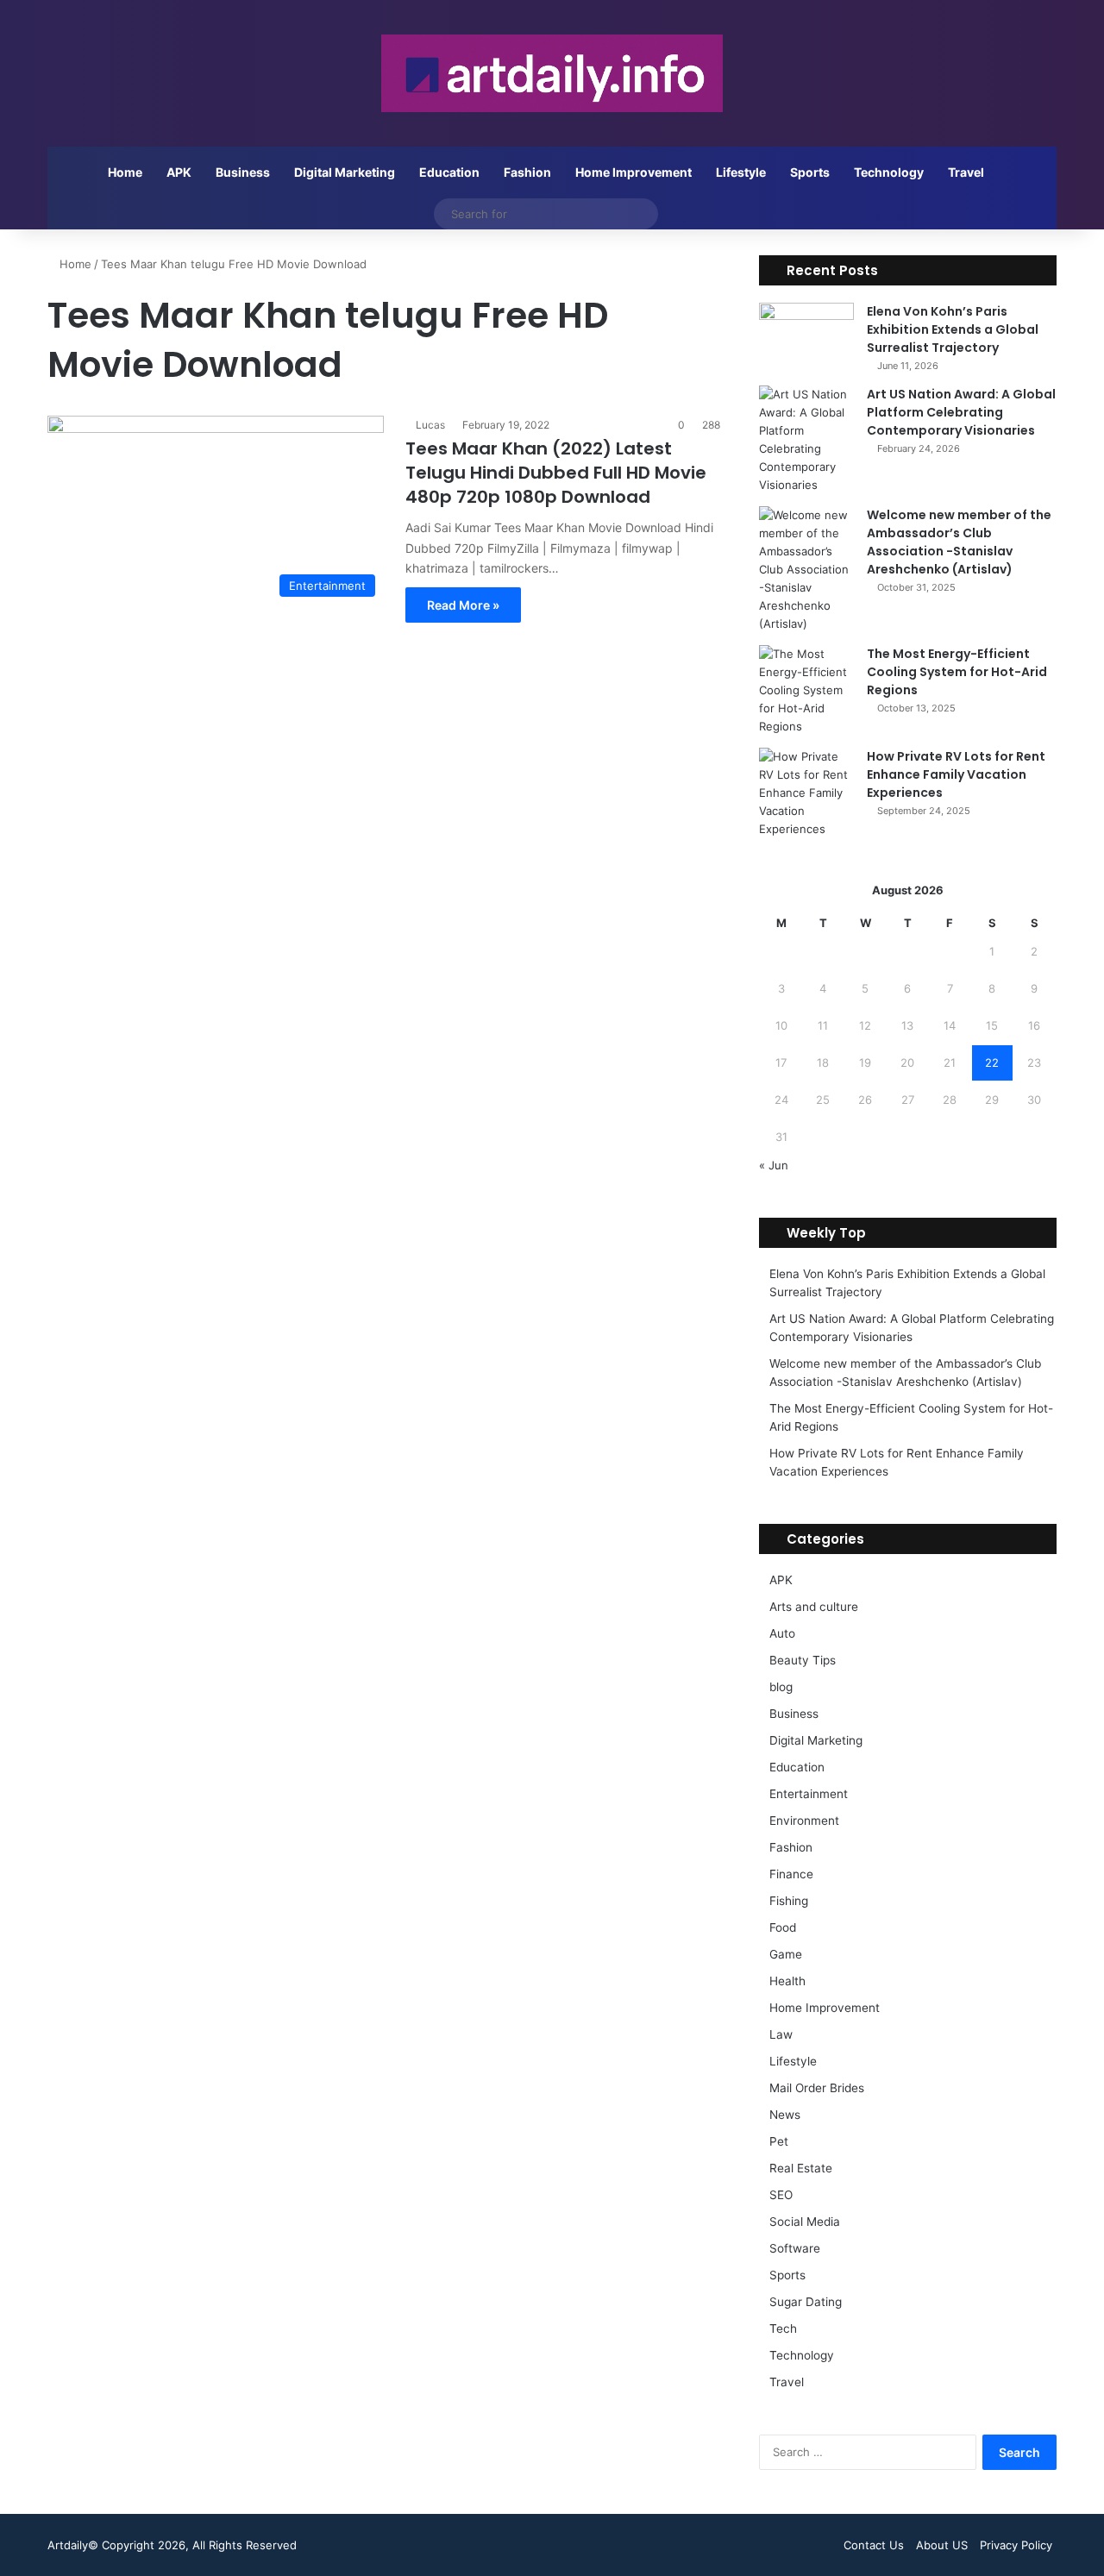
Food (783, 1927)
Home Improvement (634, 172)
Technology (889, 172)
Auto (782, 1633)
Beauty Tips (803, 1660)
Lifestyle (741, 172)
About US (942, 2545)
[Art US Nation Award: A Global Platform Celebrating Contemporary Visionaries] (806, 440)
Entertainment (809, 1794)
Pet (779, 2141)
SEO (781, 2195)
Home (125, 172)
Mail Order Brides (817, 2088)
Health (787, 1981)
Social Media (805, 2222)
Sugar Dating (806, 2302)
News (785, 2115)
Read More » (463, 605)
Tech (783, 2328)
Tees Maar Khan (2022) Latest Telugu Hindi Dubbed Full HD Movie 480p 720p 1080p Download (556, 473)
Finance (791, 1874)
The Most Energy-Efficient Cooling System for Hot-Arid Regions (957, 672)
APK (179, 172)
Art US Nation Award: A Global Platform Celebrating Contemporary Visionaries (961, 412)
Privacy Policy (1016, 2545)
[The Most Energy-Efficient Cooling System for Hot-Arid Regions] (806, 690)
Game (786, 1954)
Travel (966, 172)
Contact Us (874, 2545)
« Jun (774, 1165)
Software (795, 2248)
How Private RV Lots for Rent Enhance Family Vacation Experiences (956, 774)
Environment (804, 1821)
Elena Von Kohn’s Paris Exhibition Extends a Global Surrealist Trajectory (953, 329)
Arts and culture (814, 1607)
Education (449, 172)
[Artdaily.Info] (552, 73)
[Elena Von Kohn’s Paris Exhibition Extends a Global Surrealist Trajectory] (806, 335)
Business (243, 172)
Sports (810, 172)
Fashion (527, 172)
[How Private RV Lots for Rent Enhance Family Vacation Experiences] (806, 793)
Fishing (789, 1901)
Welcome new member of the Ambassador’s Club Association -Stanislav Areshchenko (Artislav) (959, 542)
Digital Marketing (345, 172)
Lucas (430, 425)
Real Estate (801, 2168)
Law (781, 2034)
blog (781, 1687)
